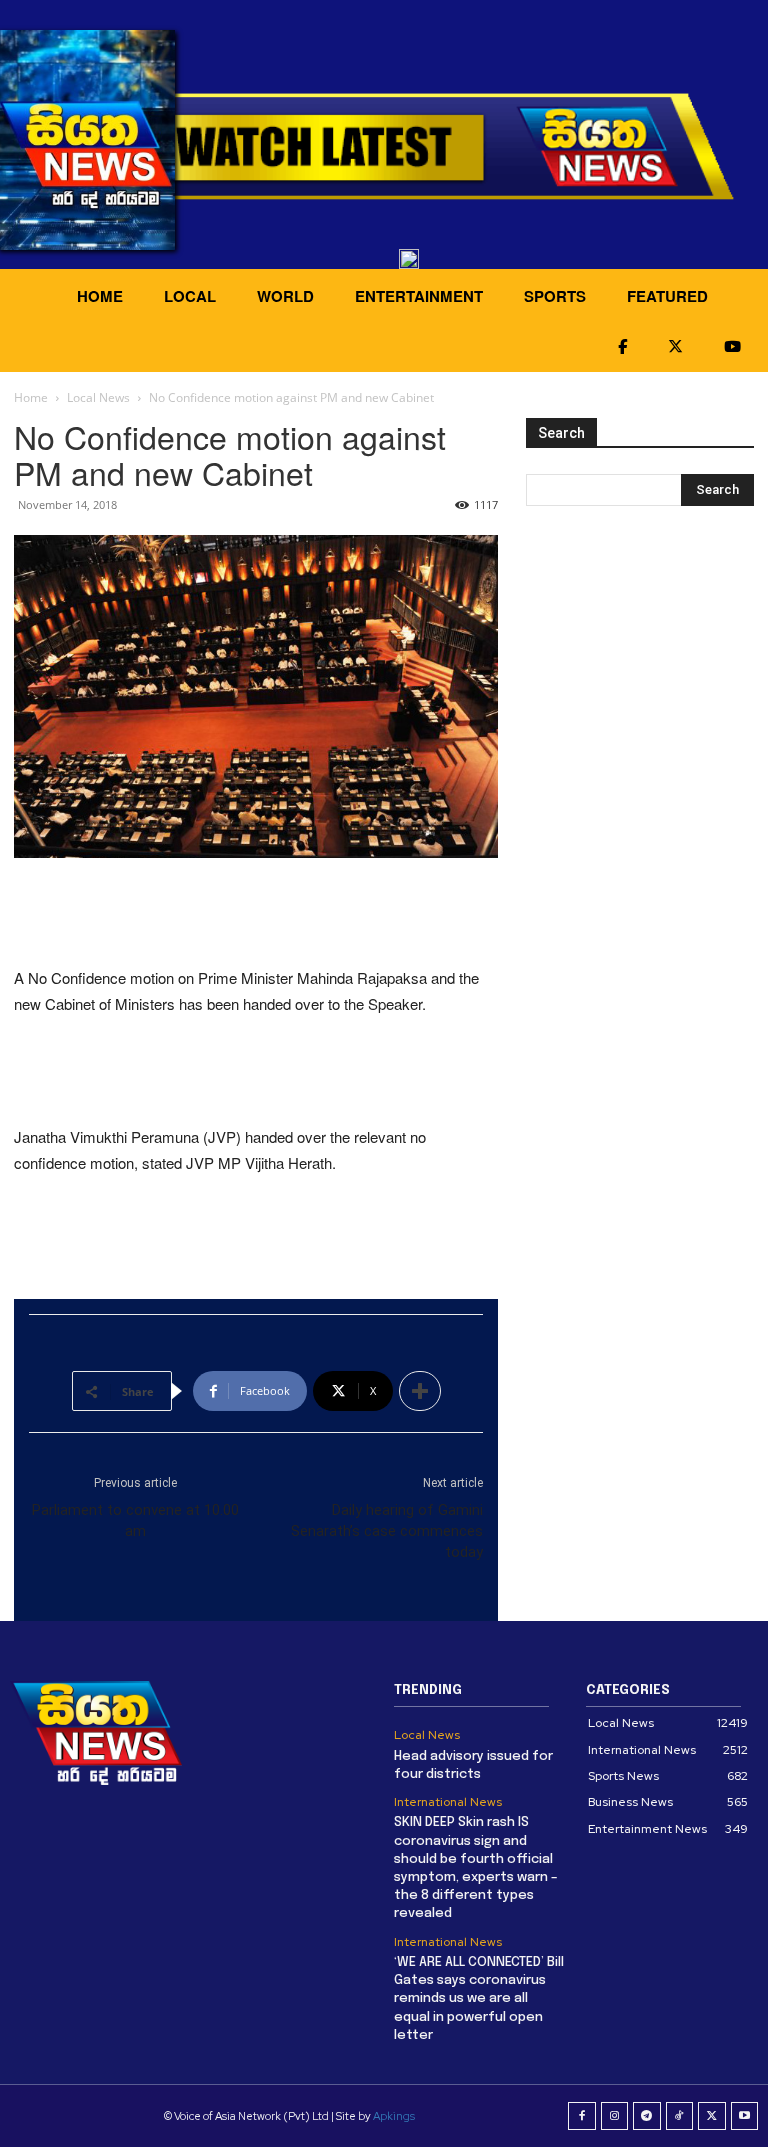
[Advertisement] (256, 914)
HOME (100, 296)
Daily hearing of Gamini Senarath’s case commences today (387, 1531)
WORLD (285, 296)
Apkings (394, 2116)
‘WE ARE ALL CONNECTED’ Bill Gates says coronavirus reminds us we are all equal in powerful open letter (479, 1999)
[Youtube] (745, 2116)
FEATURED (667, 296)
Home (31, 397)
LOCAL (190, 296)
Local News (98, 397)
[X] (712, 2116)
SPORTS (555, 296)
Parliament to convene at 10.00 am (135, 1520)
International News (448, 1802)
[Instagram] (615, 2116)
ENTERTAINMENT (419, 296)
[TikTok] (680, 2116)
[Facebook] (582, 2116)
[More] (420, 1391)
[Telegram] (647, 2116)
